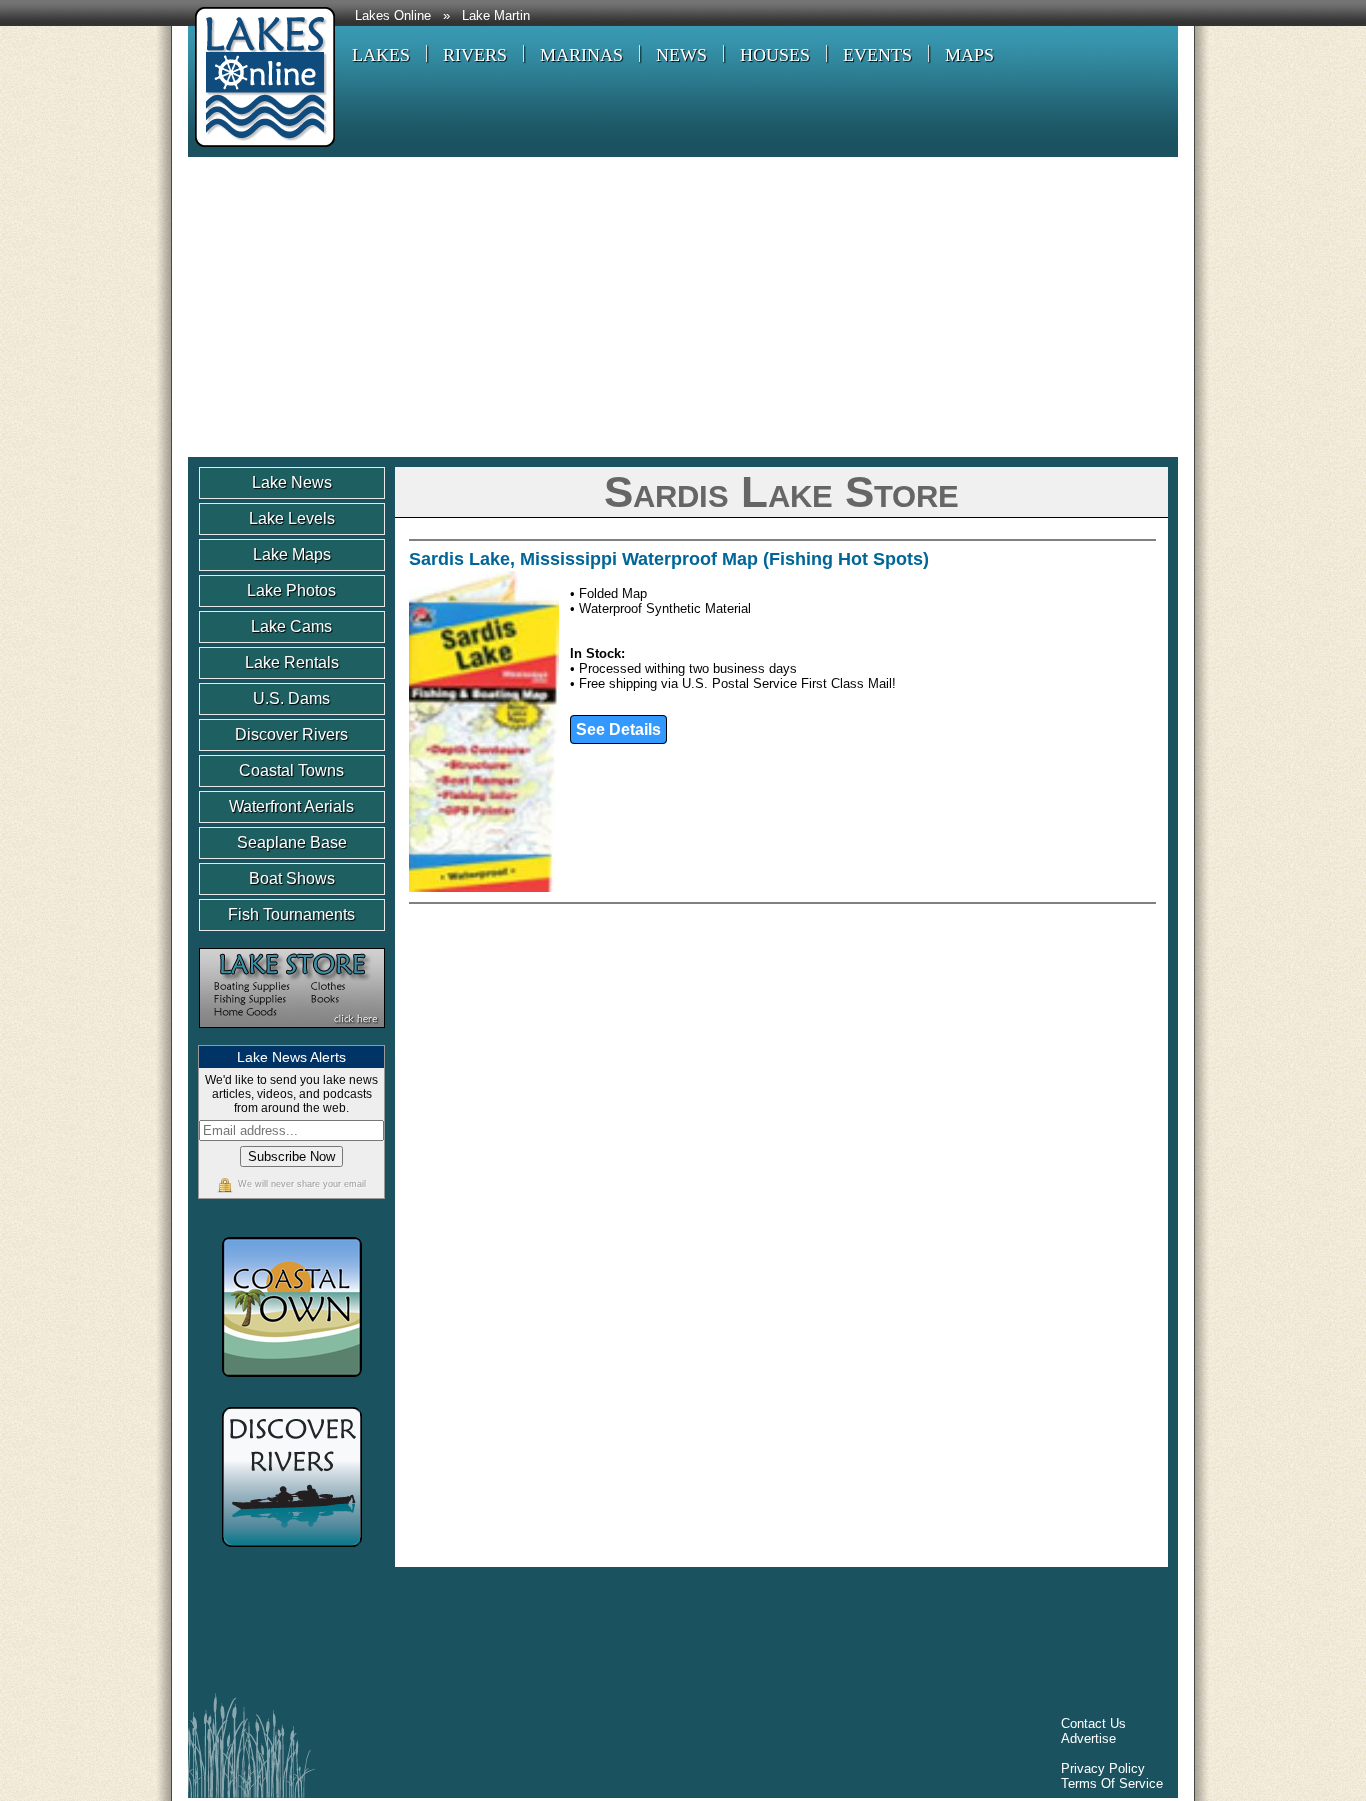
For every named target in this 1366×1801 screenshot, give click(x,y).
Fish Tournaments (291, 914)
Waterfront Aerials (291, 806)
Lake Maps (292, 554)
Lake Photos (291, 590)
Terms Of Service (1112, 1783)
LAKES (381, 55)
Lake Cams (291, 626)
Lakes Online (393, 16)
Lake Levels (292, 518)
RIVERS (475, 55)
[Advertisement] (683, 307)
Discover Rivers (291, 734)
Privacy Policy (1103, 1768)
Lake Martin (496, 16)
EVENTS (877, 55)
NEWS (681, 55)
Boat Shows (292, 878)
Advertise (1088, 1738)
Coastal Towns (291, 770)
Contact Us (1093, 1723)
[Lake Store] (292, 1037)
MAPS (969, 55)
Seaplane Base (292, 842)
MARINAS (581, 55)
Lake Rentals (292, 662)
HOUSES (775, 55)
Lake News (292, 482)
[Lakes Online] (261, 149)
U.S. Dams (291, 698)
